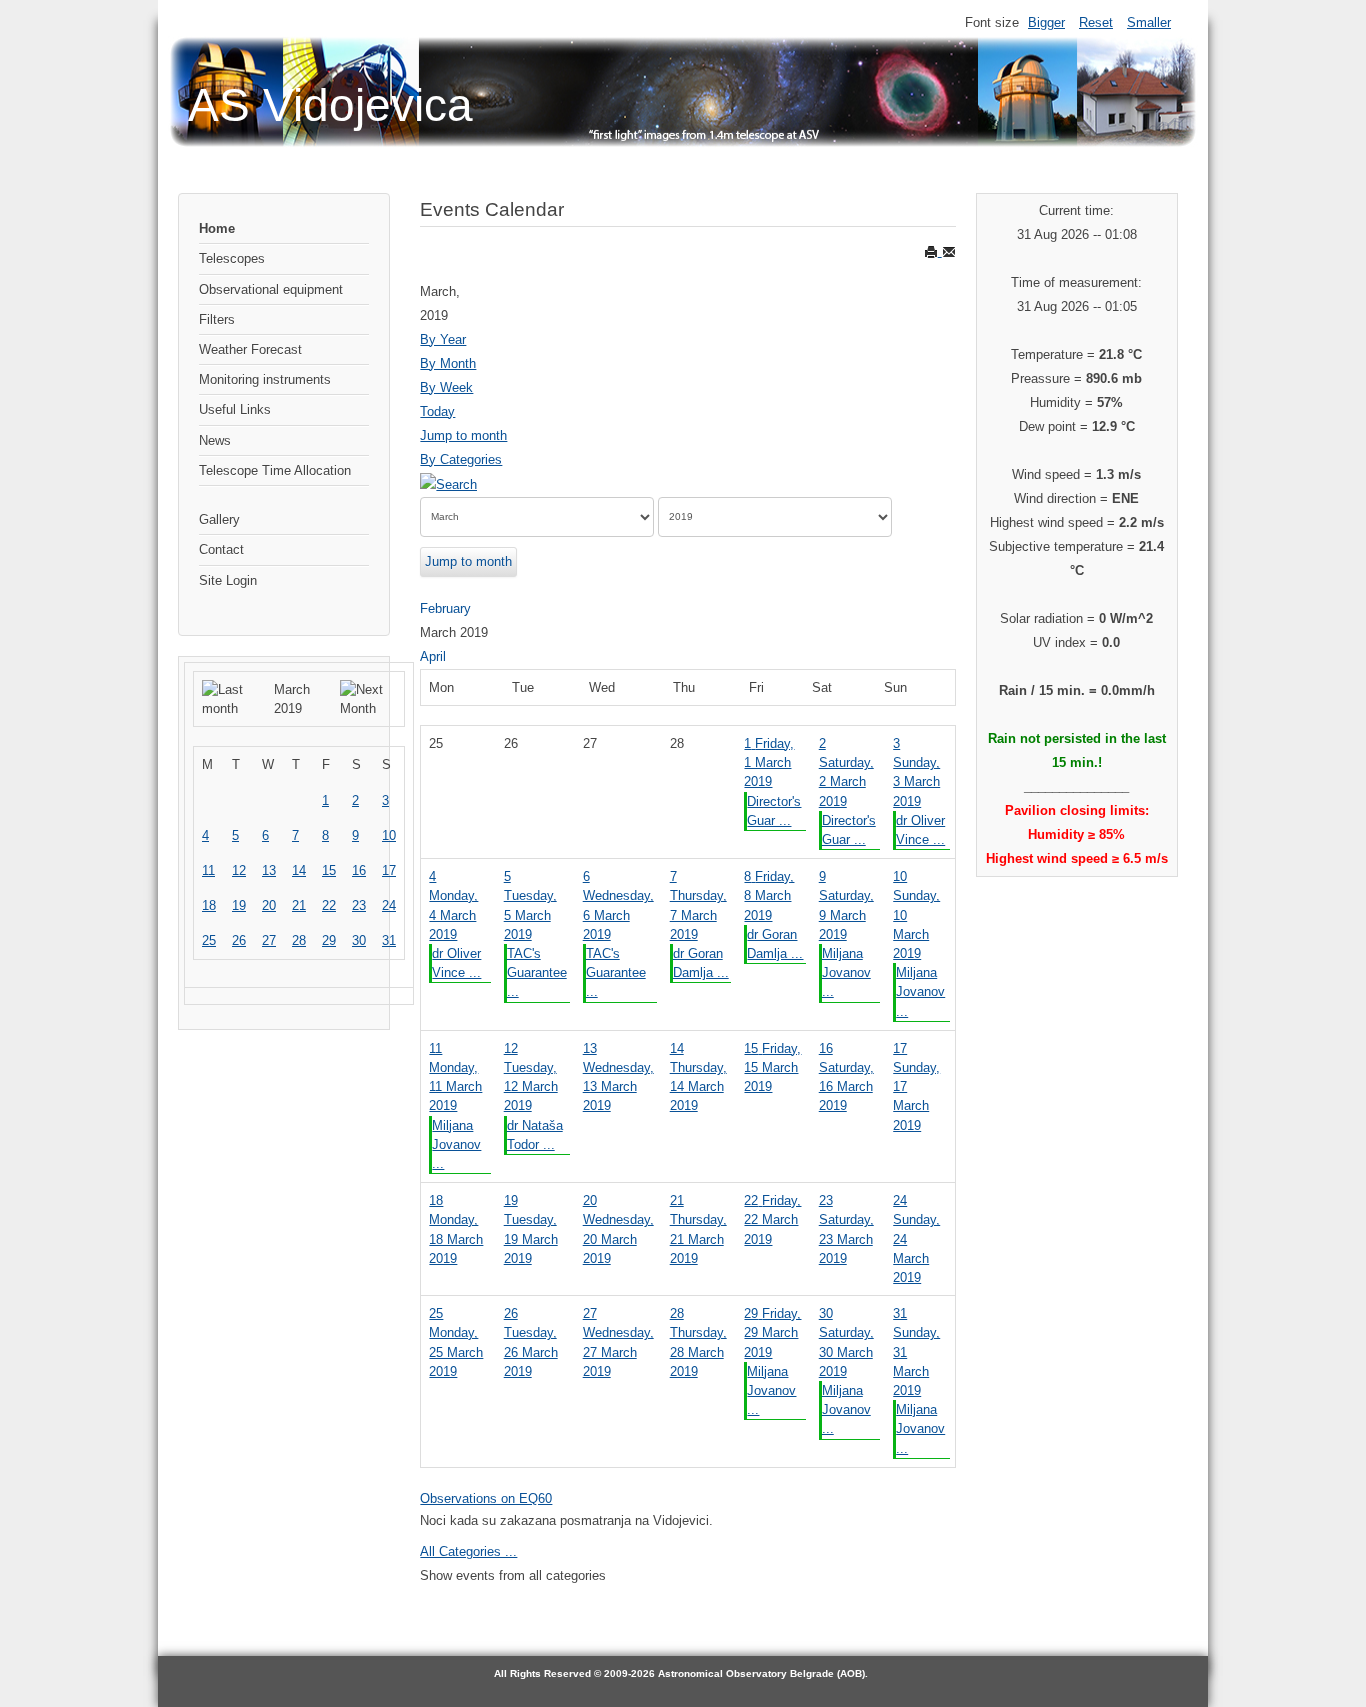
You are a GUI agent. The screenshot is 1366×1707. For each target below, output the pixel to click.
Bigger (1046, 22)
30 (359, 940)
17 (389, 870)
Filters (217, 319)
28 (299, 940)
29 (329, 940)
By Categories (461, 459)
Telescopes (232, 258)
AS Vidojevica (330, 105)
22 (329, 905)
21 (299, 905)
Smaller (1149, 22)
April (433, 656)
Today (437, 411)
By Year (443, 339)
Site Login (228, 580)
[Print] (933, 251)
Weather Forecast (250, 349)
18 (209, 905)
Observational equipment (271, 289)
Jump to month (463, 435)
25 (209, 940)
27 (269, 940)
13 (269, 870)
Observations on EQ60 (486, 1498)
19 (239, 905)
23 (359, 905)
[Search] (448, 483)
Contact (221, 549)
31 (389, 940)
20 (269, 905)
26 (239, 940)
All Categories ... (468, 1551)
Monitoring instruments (265, 379)
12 (239, 870)
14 (299, 870)
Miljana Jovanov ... (846, 972)
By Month (448, 363)
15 (329, 870)
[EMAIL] (949, 251)
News (215, 440)
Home (217, 228)
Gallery (219, 519)
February (445, 608)
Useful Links (235, 409)
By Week (446, 387)
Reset (1096, 22)
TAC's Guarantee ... (537, 972)
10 (389, 835)
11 (208, 870)
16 (359, 870)
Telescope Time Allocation (275, 470)
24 (389, 905)
